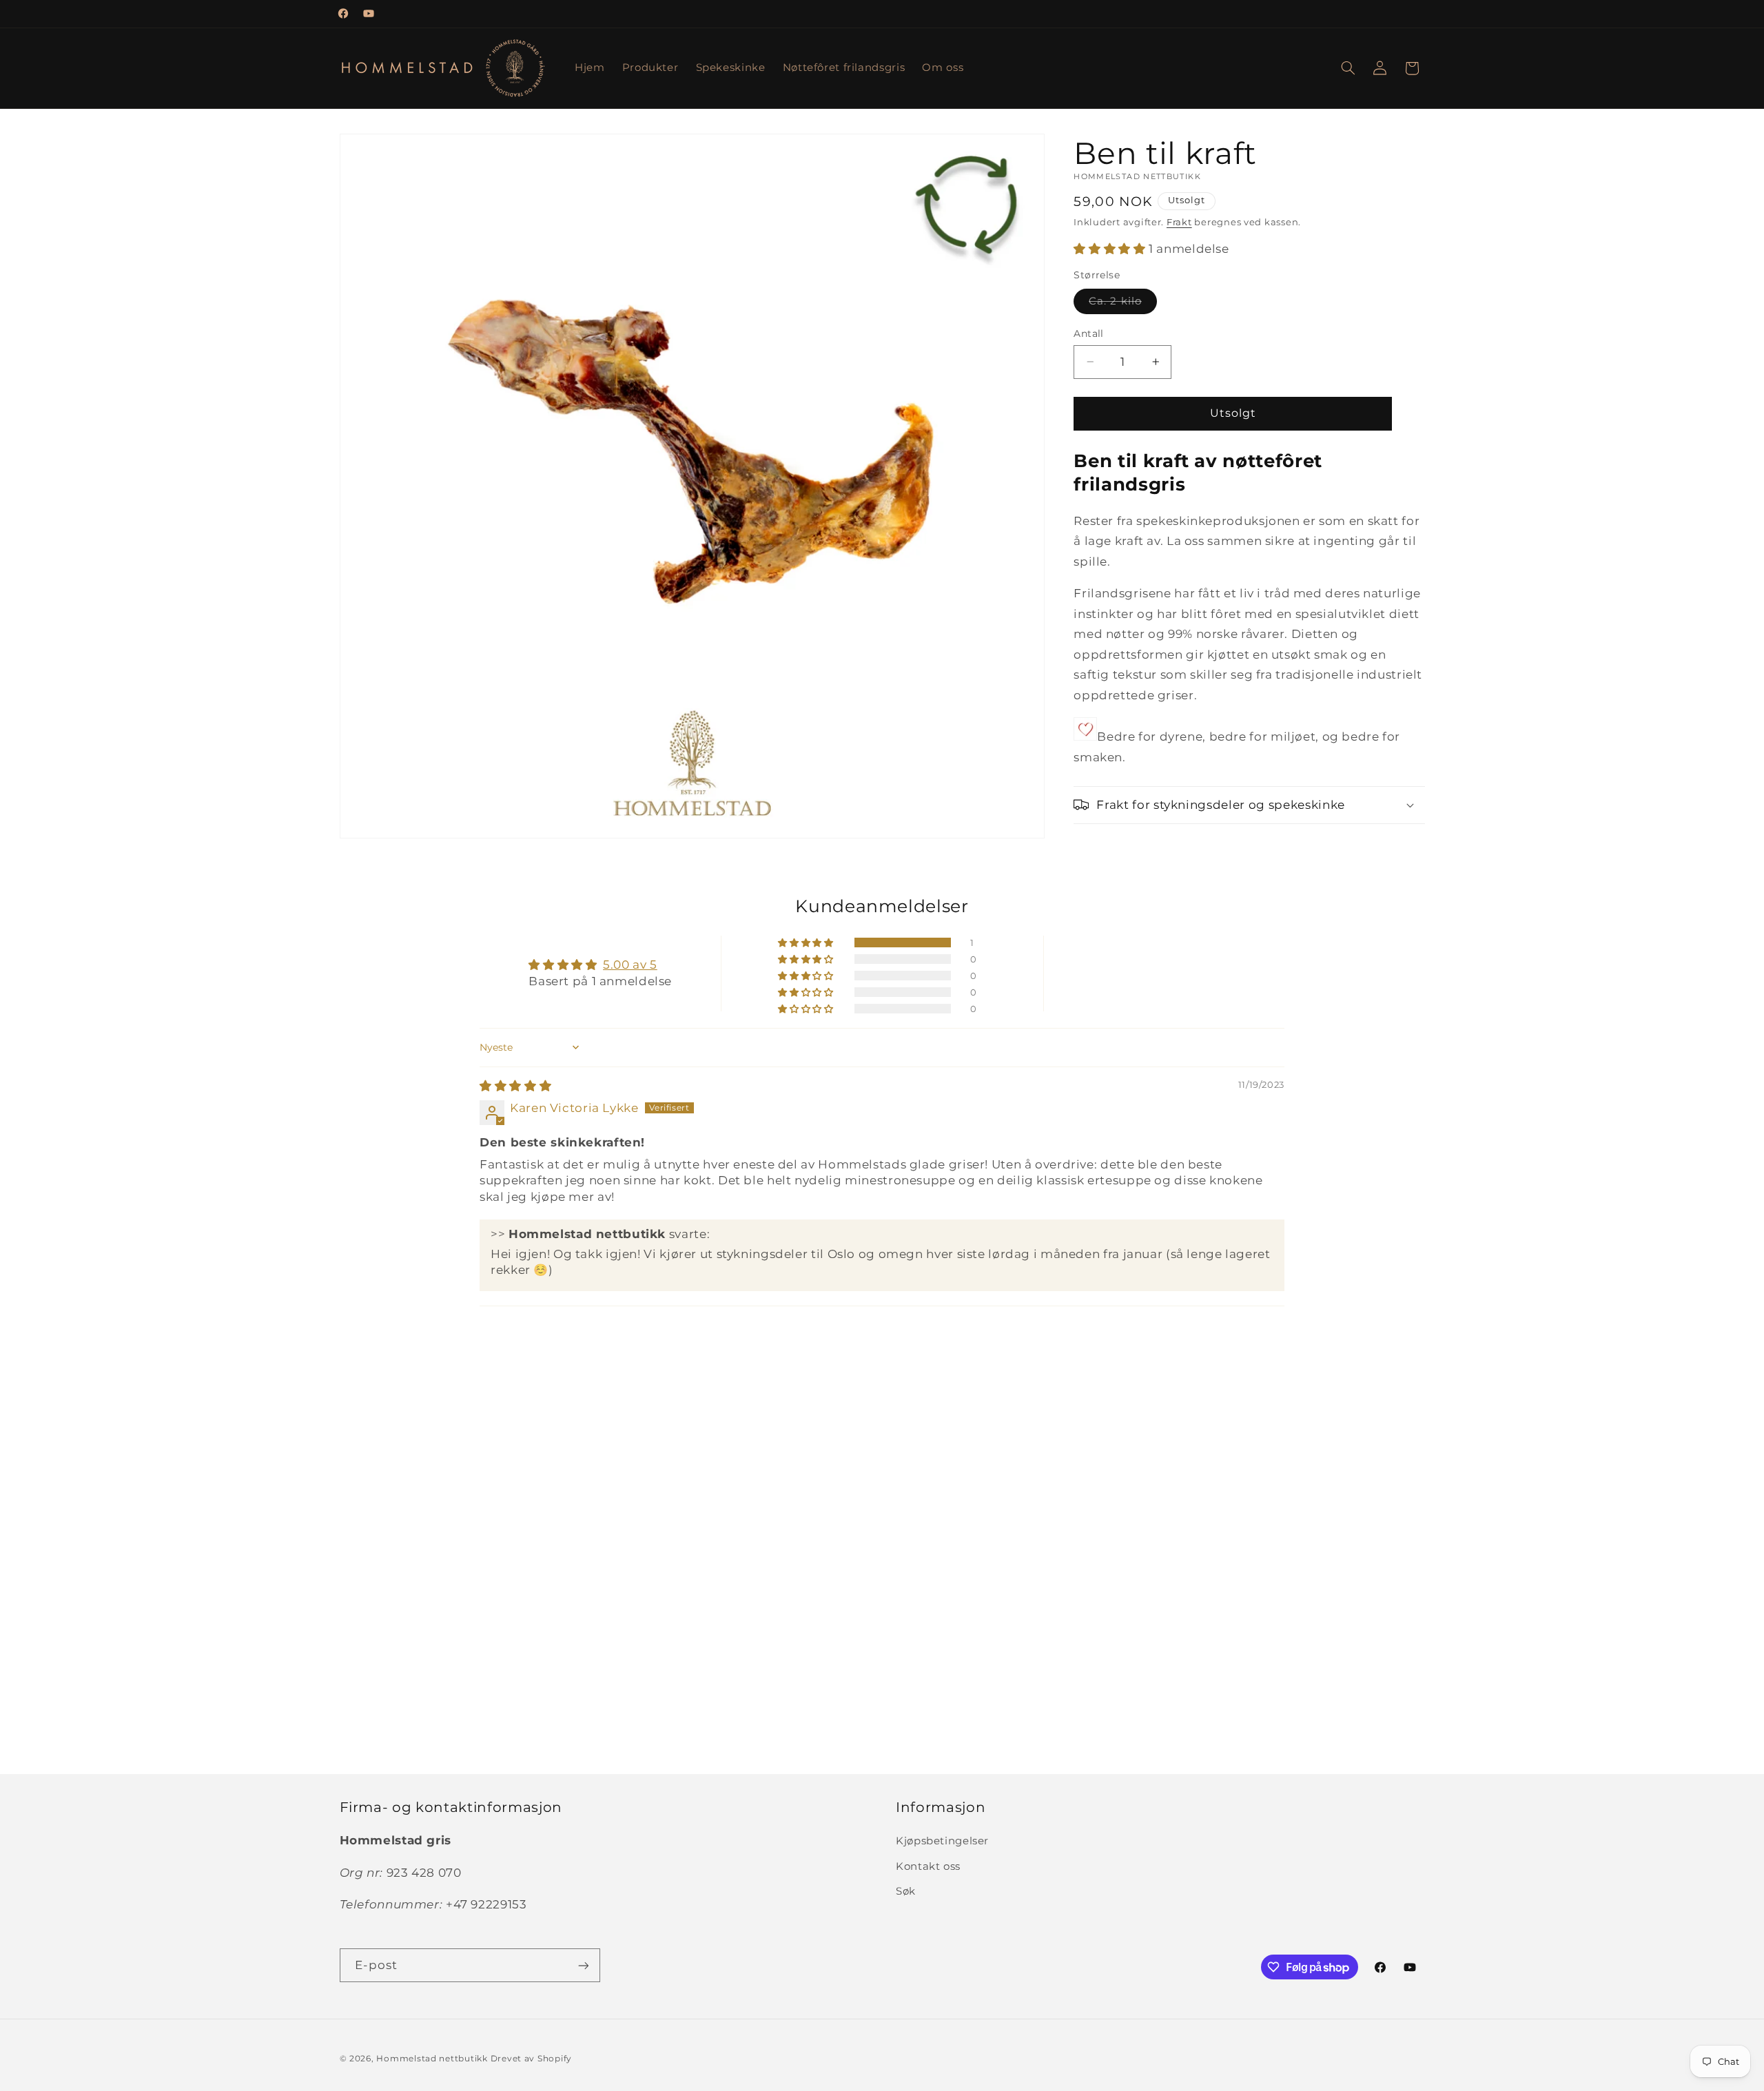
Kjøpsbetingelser (942, 1841)
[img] (515, 1086)
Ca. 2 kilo (1123, 304)
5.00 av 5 (630, 965)
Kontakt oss (928, 1866)
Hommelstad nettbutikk (432, 2059)
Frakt (1179, 222)
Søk (906, 1891)
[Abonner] (583, 1965)
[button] (1348, 68)
